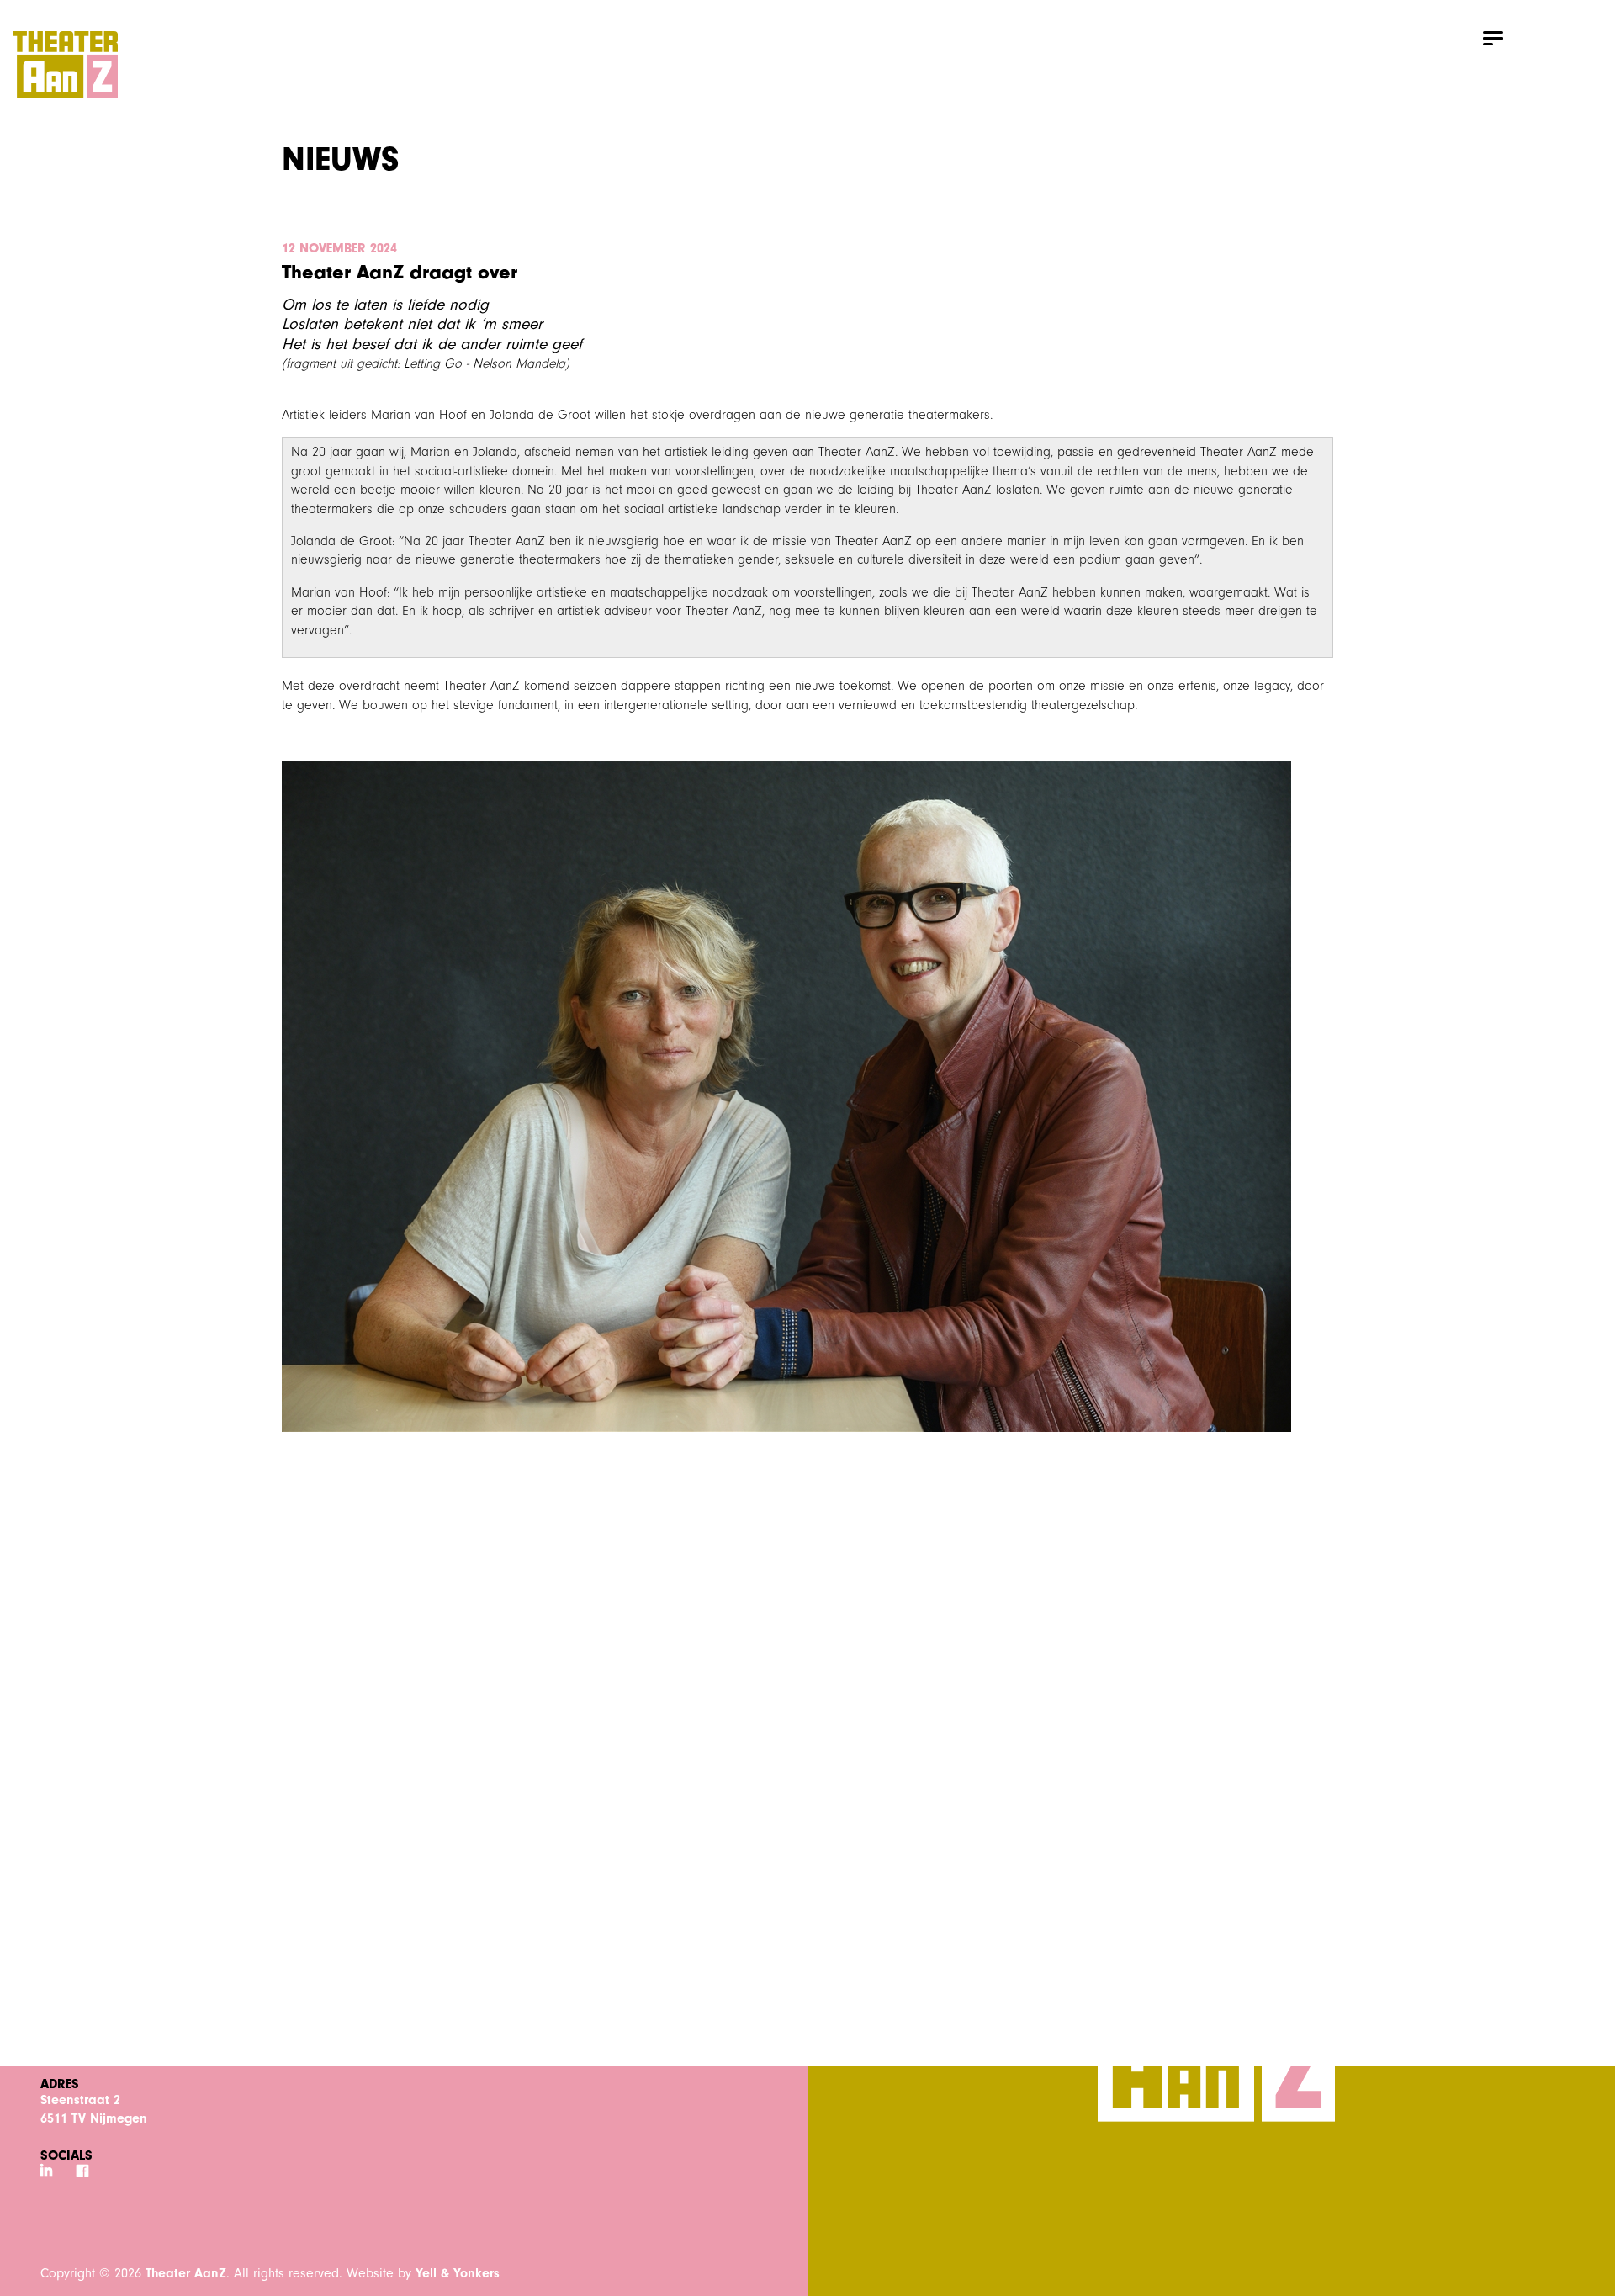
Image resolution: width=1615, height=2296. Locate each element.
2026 (128, 2273)
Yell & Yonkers (458, 2273)
